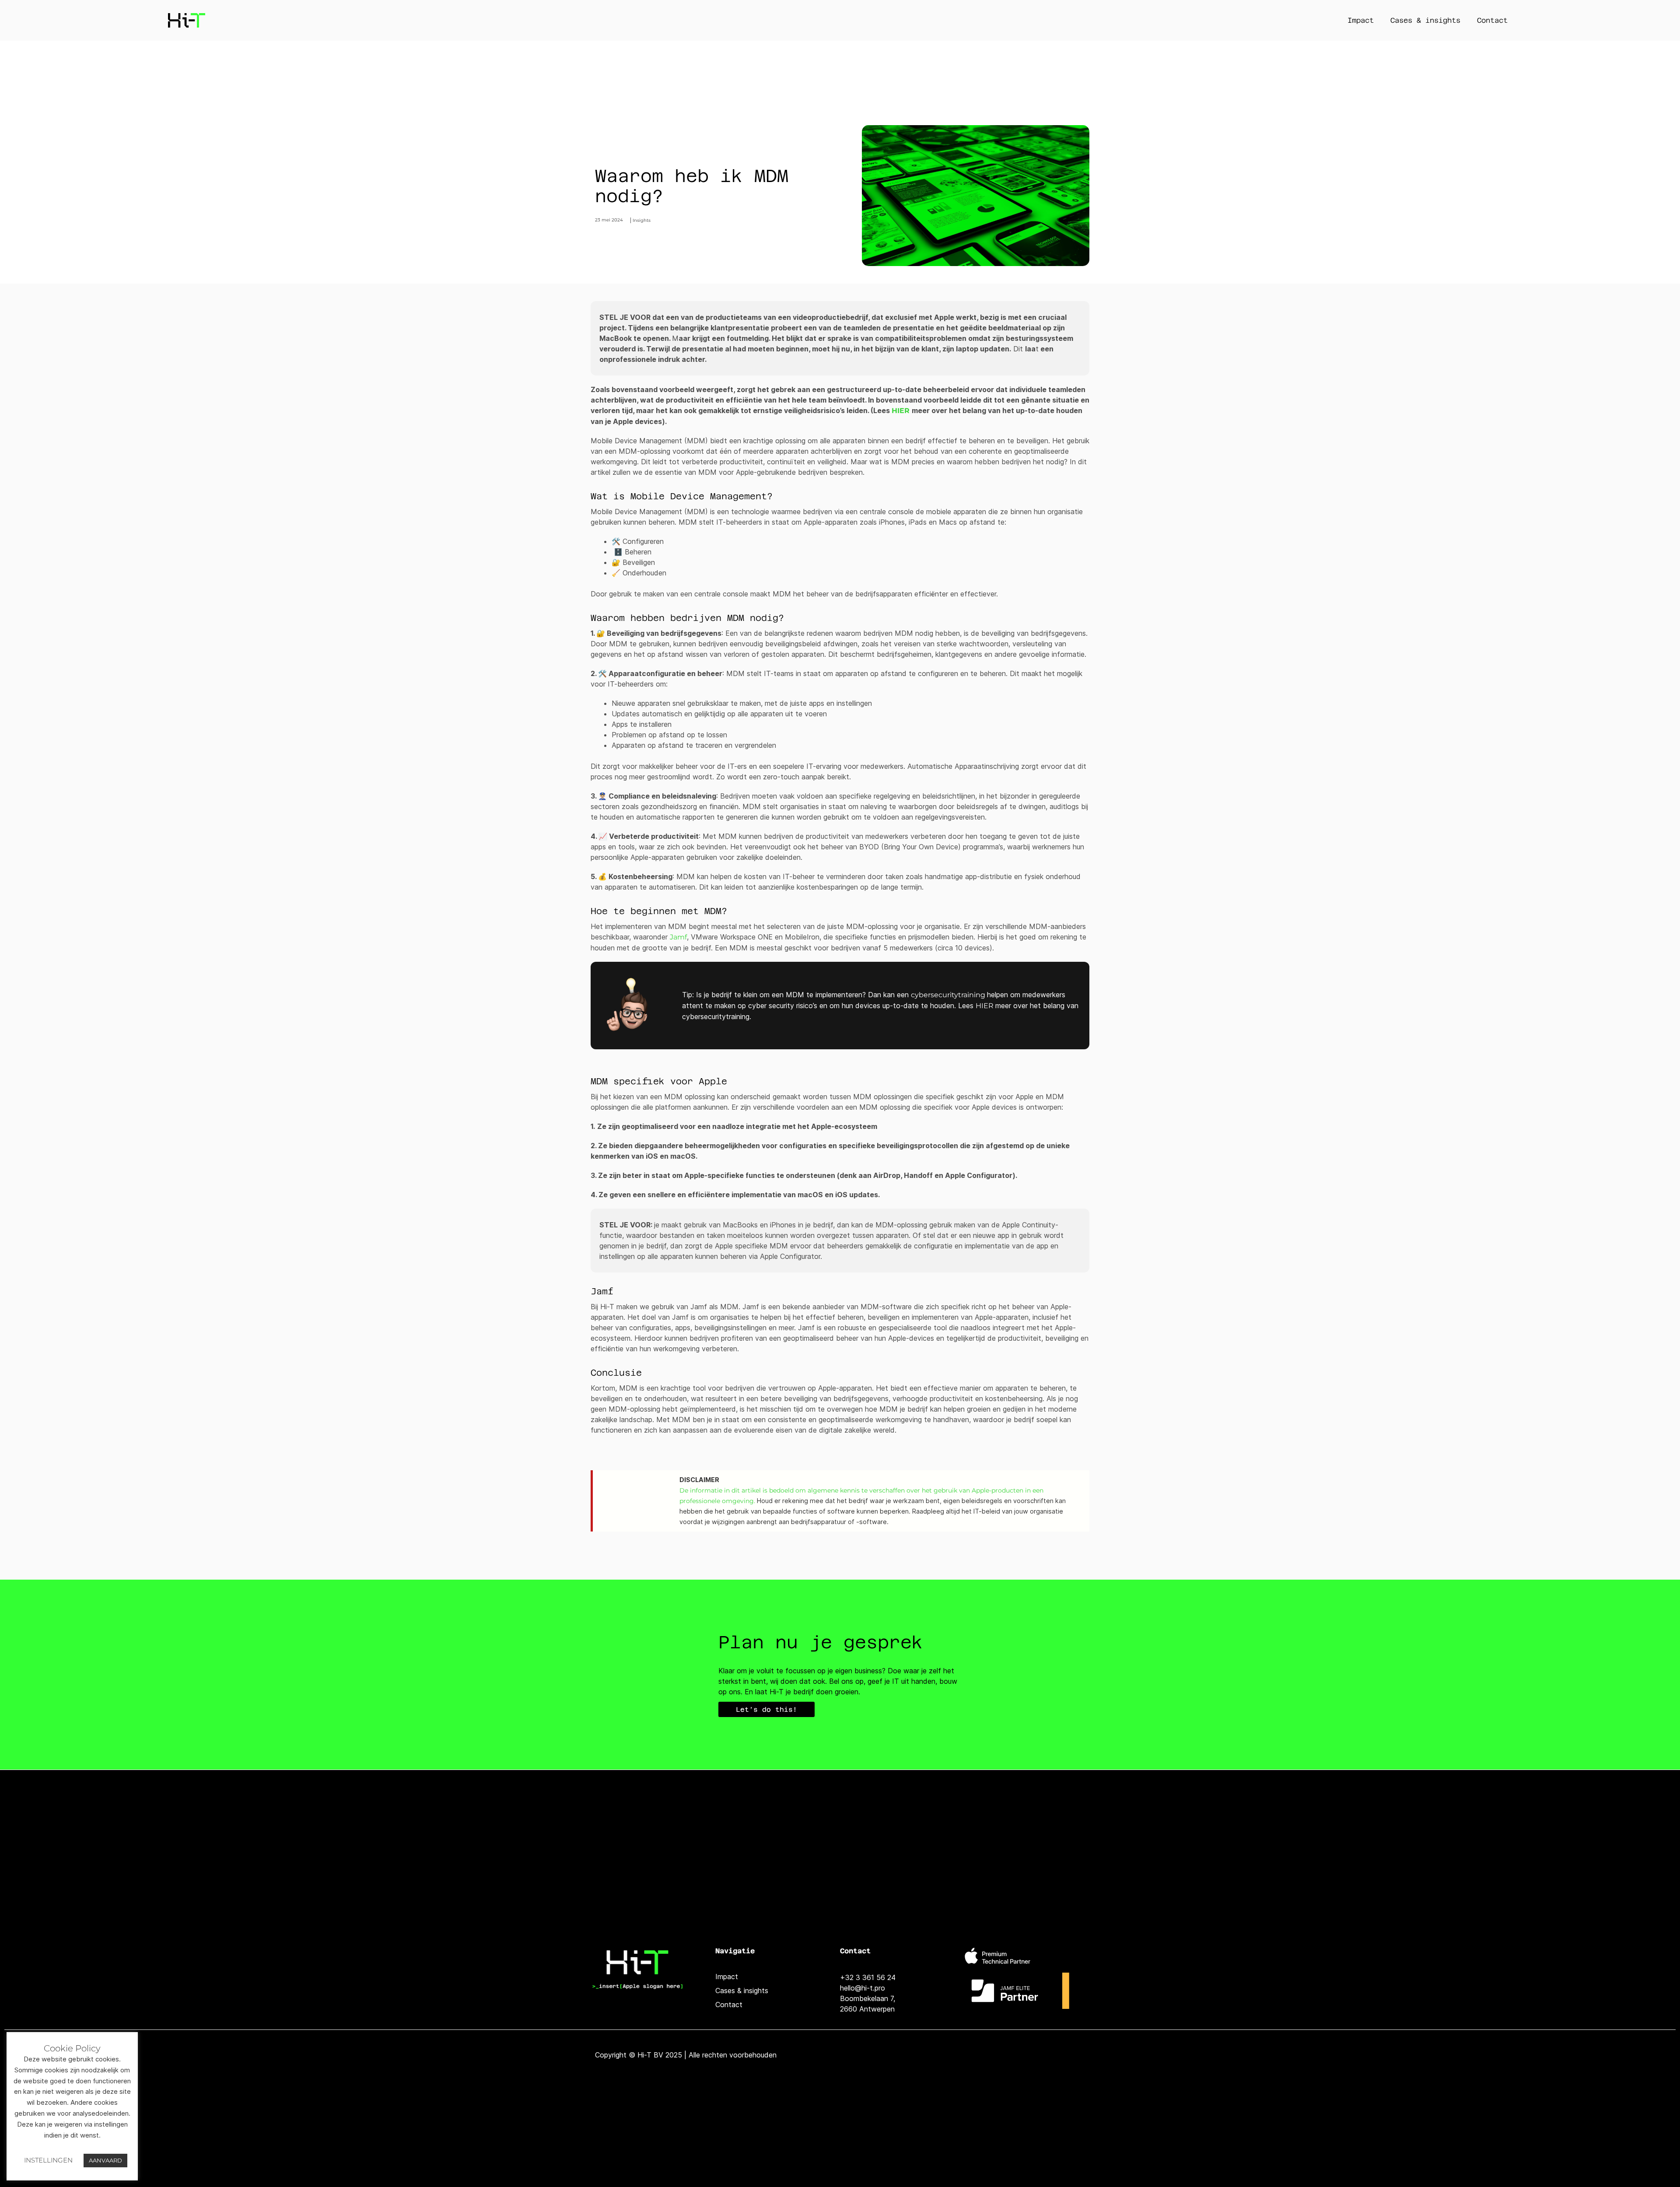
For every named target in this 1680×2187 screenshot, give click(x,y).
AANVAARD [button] (105, 2160)
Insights (642, 220)
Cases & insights (1425, 20)
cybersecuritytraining (949, 995)
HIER (902, 411)
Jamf (678, 937)
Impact (1361, 20)
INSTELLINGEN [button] (48, 2160)
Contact (1492, 20)
